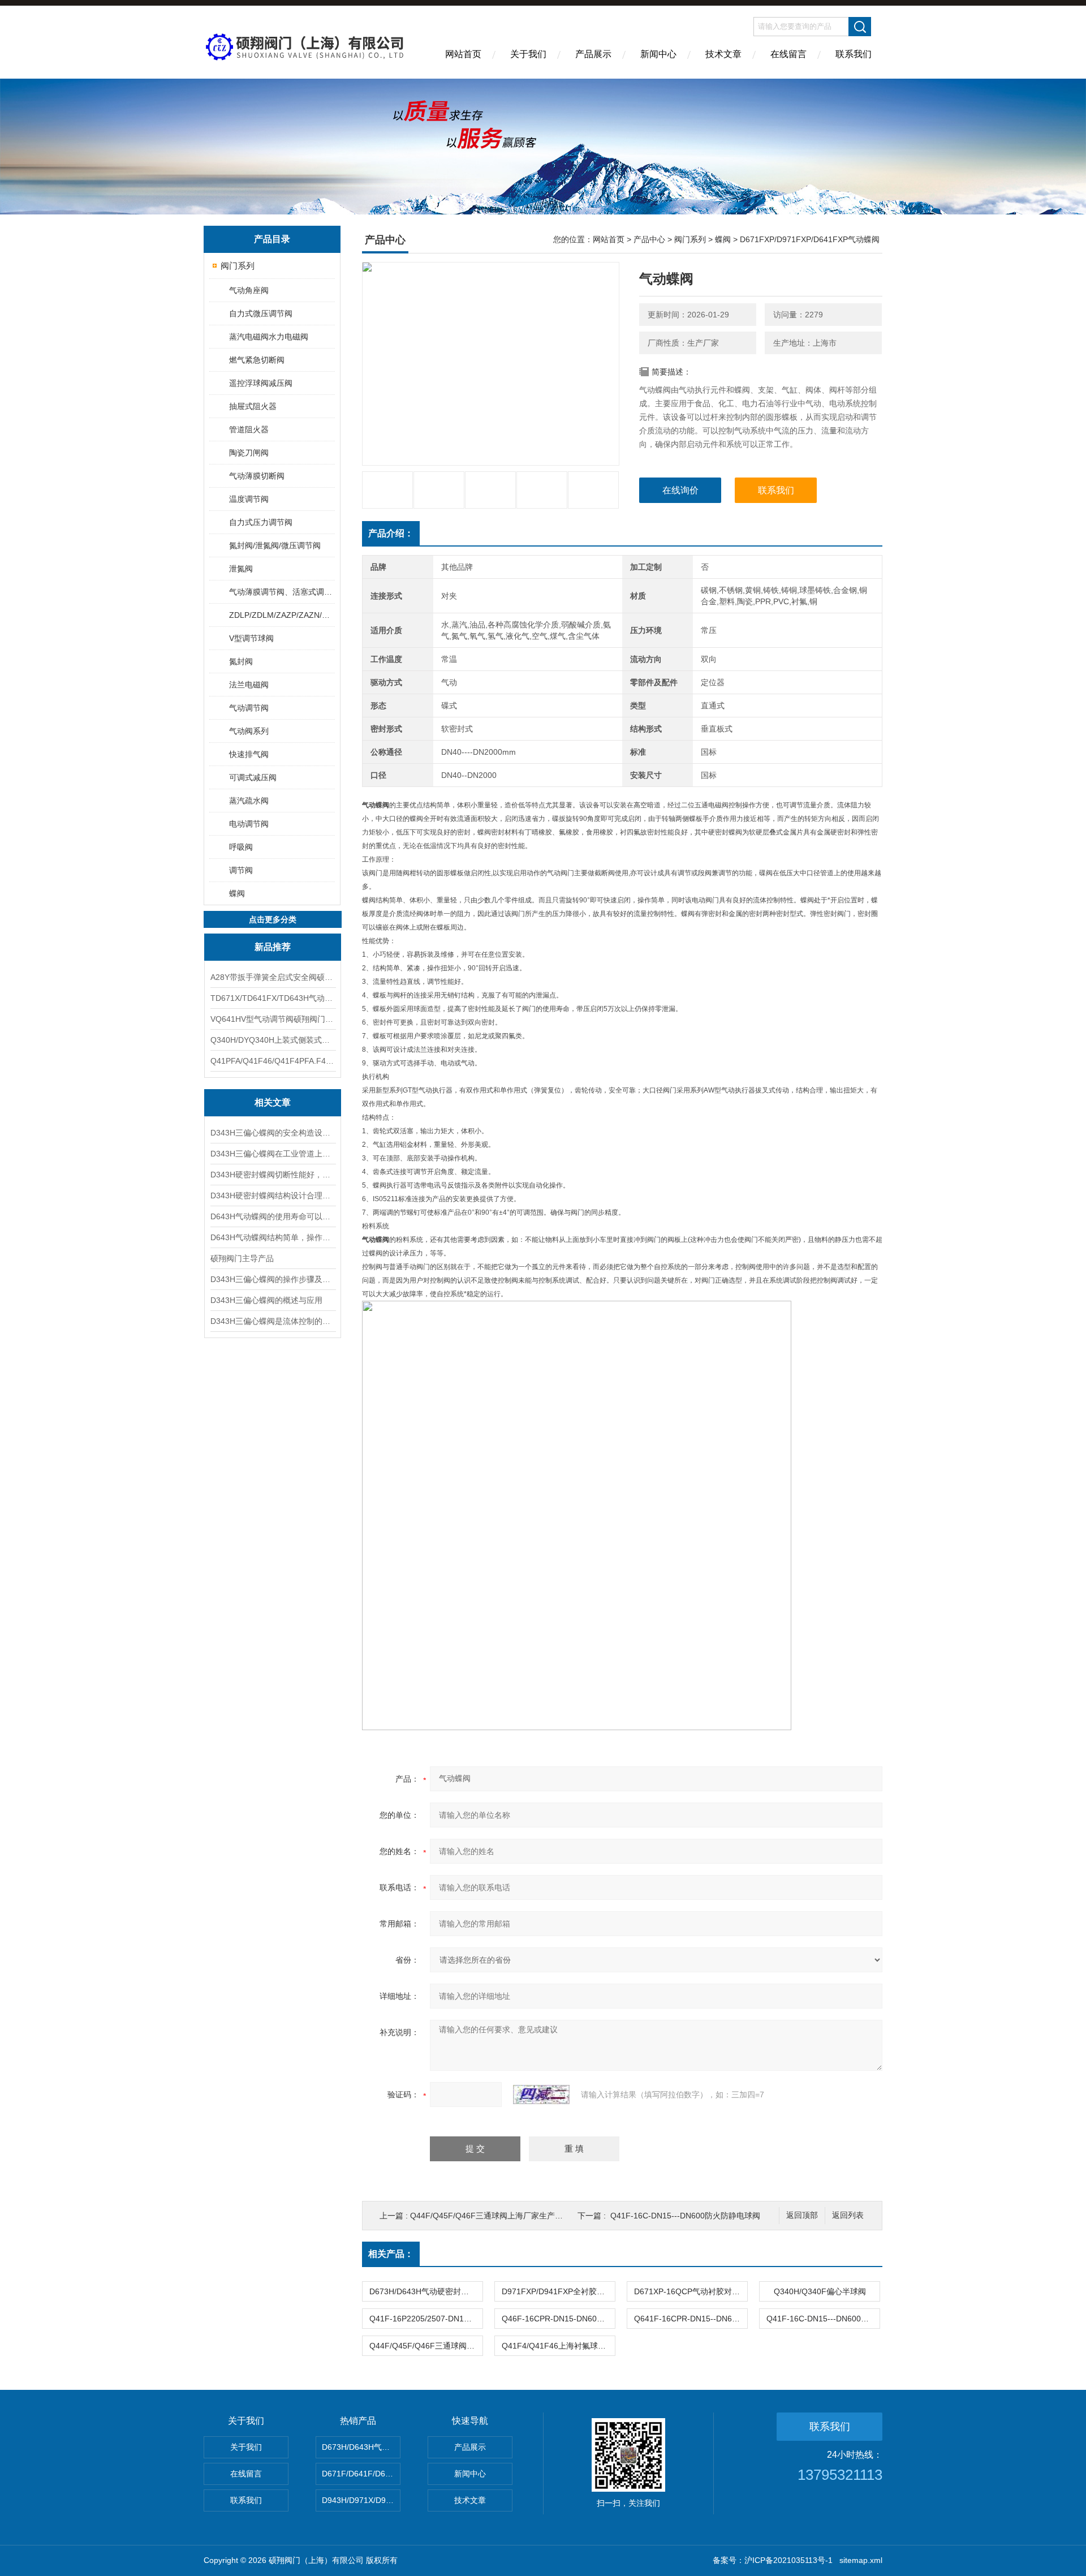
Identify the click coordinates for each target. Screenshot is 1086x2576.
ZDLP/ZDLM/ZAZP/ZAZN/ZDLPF (281, 615)
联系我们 (854, 54)
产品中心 (649, 239)
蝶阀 (237, 893)
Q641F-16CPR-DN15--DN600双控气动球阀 (691, 2319)
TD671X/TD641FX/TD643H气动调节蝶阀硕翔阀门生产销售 (273, 998)
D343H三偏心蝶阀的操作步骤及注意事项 (273, 1279)
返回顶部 (802, 2215)
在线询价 (680, 490)
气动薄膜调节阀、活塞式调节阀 (281, 592)
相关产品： (391, 2254)
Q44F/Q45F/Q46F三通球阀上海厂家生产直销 (490, 2216)
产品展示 (593, 54)
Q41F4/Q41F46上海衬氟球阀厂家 (558, 2346)
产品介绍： (391, 533)
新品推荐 (273, 947)
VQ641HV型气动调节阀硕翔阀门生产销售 (273, 1019)
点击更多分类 (273, 919)
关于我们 (528, 54)
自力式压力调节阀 (261, 522)
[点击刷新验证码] (541, 2095)
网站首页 (463, 54)
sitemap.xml (861, 2560)
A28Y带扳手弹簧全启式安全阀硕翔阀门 (273, 977)
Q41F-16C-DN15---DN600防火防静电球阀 (685, 2216)
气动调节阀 (249, 708)
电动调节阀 (249, 824)
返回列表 (848, 2215)
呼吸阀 (241, 847)
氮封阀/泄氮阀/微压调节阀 (275, 545)
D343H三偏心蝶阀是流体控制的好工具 (273, 1321)
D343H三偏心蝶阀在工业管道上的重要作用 (273, 1154)
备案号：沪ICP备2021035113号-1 (773, 2560)
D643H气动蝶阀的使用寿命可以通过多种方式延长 (273, 1216)
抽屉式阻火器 (253, 406)
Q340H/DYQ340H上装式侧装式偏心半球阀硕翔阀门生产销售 (273, 1040)
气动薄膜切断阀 (257, 476)
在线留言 (788, 54)
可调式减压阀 (253, 777)
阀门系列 (238, 266)
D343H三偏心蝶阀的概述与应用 (266, 1300)
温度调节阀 (249, 499)
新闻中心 (658, 54)
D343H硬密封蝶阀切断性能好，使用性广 (273, 1175)
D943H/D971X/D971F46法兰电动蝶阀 (361, 2500)
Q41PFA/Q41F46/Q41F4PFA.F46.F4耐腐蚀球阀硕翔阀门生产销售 (273, 1061)
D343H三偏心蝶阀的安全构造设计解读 (273, 1133)
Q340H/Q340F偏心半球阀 (820, 2291)
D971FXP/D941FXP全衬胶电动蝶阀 (558, 2291)
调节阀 (241, 870)
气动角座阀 (249, 290)
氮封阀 (241, 661)
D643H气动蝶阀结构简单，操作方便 (273, 1237)
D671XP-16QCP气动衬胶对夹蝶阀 (691, 2291)
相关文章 (273, 1102)
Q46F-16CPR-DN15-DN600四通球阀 (558, 2319)
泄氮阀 (241, 569)
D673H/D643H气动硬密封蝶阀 (423, 2291)
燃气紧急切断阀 (257, 360)
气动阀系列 (249, 731)
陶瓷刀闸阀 (249, 453)
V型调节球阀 (251, 638)
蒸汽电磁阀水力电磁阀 (269, 337)
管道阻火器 (249, 429)
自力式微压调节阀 (261, 313)
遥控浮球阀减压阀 (261, 383)
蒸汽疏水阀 (249, 801)
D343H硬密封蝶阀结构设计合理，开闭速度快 (273, 1195)
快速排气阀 (249, 754)
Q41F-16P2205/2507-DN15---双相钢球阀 (426, 2319)
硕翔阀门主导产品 (242, 1258)
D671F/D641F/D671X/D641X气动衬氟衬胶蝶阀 (361, 2474)
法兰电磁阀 (249, 685)
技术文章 (723, 54)
